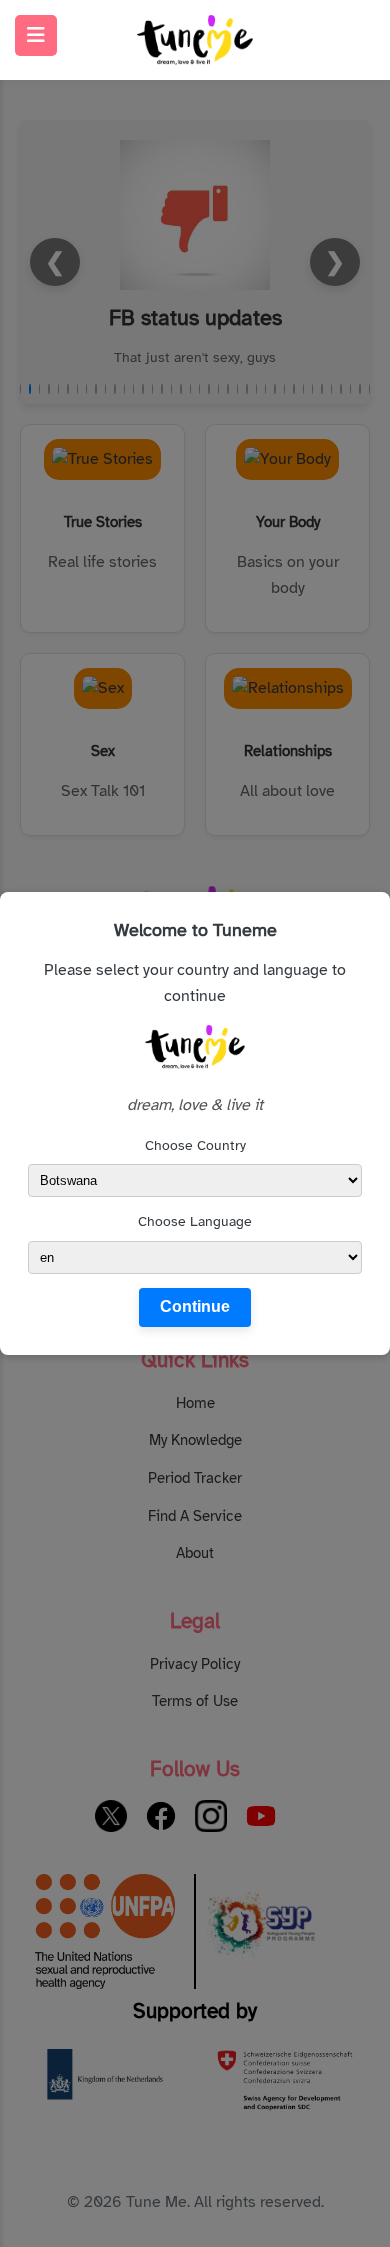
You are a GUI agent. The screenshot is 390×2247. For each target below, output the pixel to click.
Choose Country (195, 1145)
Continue (195, 1306)
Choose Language (195, 1221)
